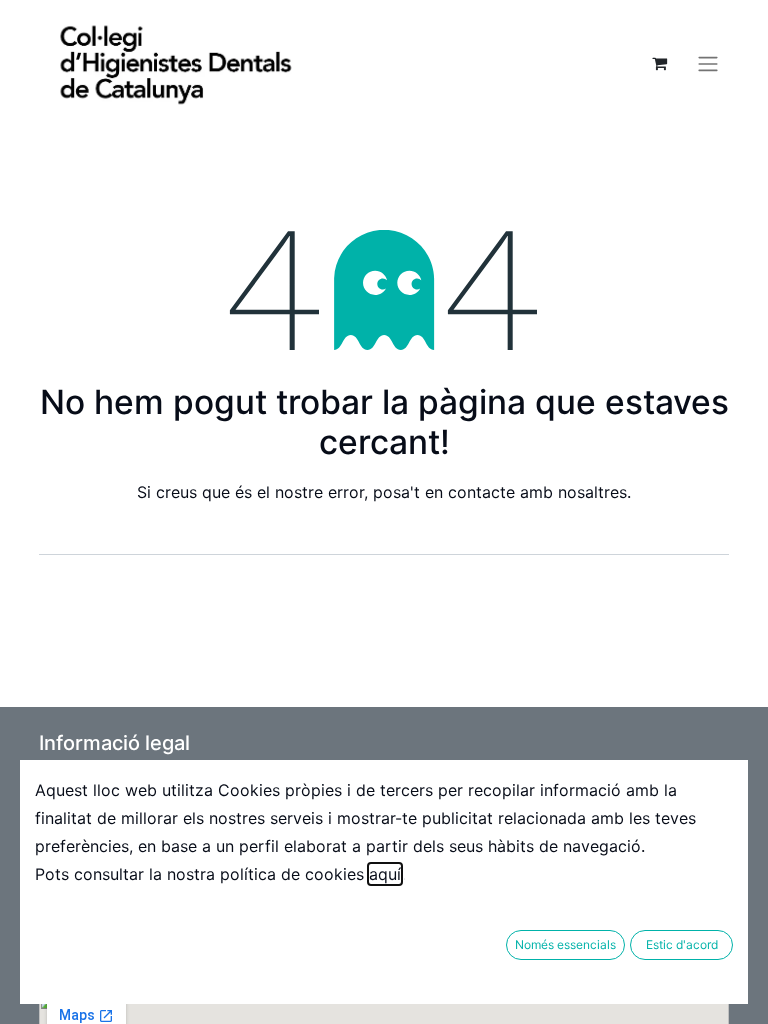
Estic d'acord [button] (682, 944)
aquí (385, 874)
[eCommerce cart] (659, 63)
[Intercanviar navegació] (708, 63)
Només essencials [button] (565, 944)
